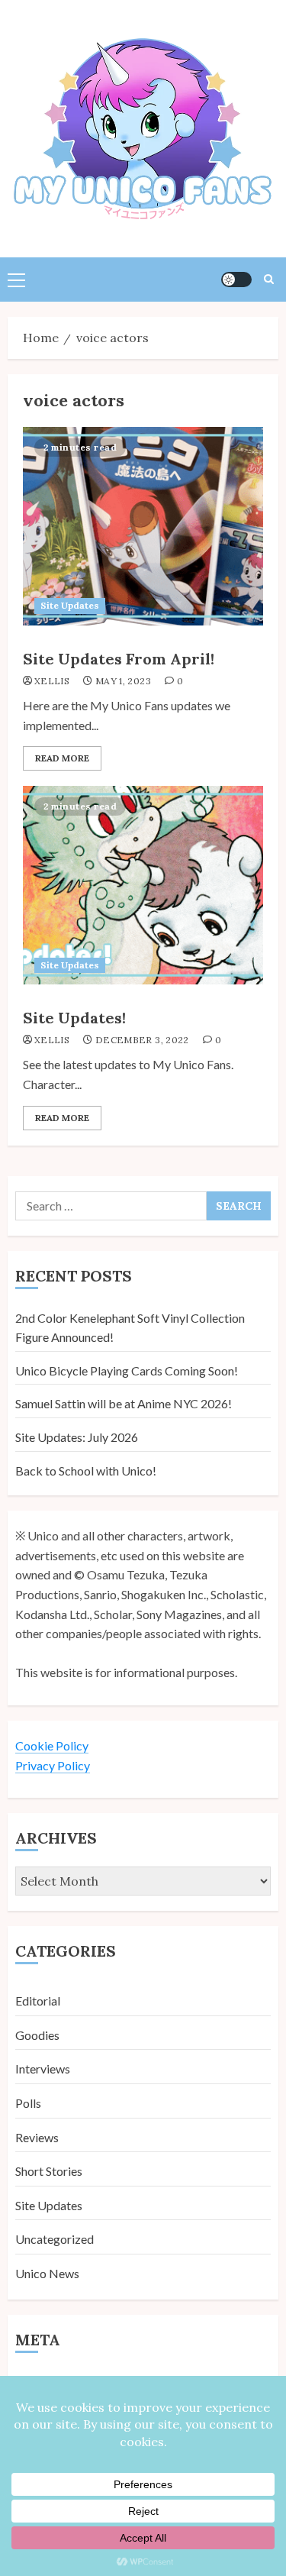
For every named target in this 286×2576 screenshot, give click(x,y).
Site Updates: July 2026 (77, 1437)
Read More (62, 758)
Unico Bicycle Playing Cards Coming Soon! (127, 1370)
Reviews (37, 2137)
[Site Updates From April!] (143, 526)
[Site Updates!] (143, 885)
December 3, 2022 (142, 1040)
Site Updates (70, 605)
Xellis (52, 681)
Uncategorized (55, 2239)
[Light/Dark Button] (236, 280)
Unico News (47, 2273)
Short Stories (49, 2171)
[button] (16, 280)
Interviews (43, 2069)
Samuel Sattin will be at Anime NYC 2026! (124, 1403)
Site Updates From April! (119, 659)
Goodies (37, 2035)
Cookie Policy (52, 1745)
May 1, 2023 (123, 681)
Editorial (38, 2001)
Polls (28, 2103)
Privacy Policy (53, 1765)
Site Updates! (74, 1018)
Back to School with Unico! (86, 1471)
